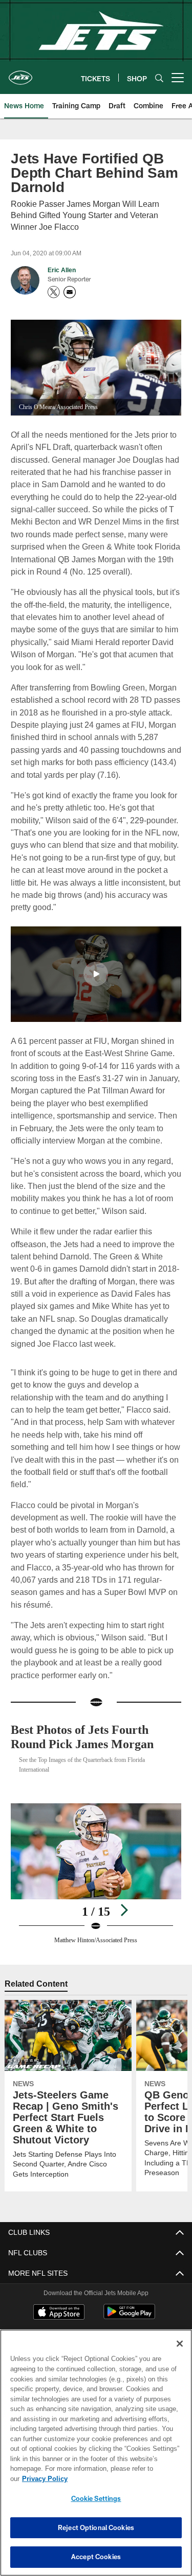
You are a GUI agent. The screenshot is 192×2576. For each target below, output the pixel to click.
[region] (96, 2458)
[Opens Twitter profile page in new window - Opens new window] (54, 292)
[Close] (180, 2354)
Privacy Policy (123, 2478)
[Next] (124, 1910)
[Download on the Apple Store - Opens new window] (59, 2313)
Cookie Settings (96, 2498)
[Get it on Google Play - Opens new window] (129, 2317)
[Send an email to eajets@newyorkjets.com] (70, 292)
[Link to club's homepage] (20, 74)
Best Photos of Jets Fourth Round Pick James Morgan (89, 1737)
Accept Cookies (96, 2557)
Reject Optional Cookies (96, 2527)
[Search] (159, 78)
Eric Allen (61, 270)
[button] (96, 974)
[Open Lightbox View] (96, 1874)
